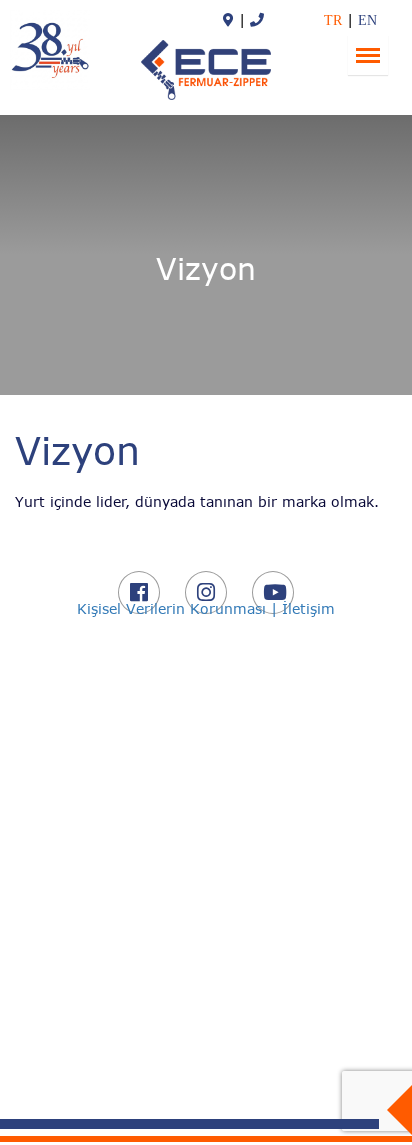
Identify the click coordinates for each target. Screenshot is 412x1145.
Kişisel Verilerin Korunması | (179, 608)
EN (367, 20)
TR (333, 20)
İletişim (308, 608)
